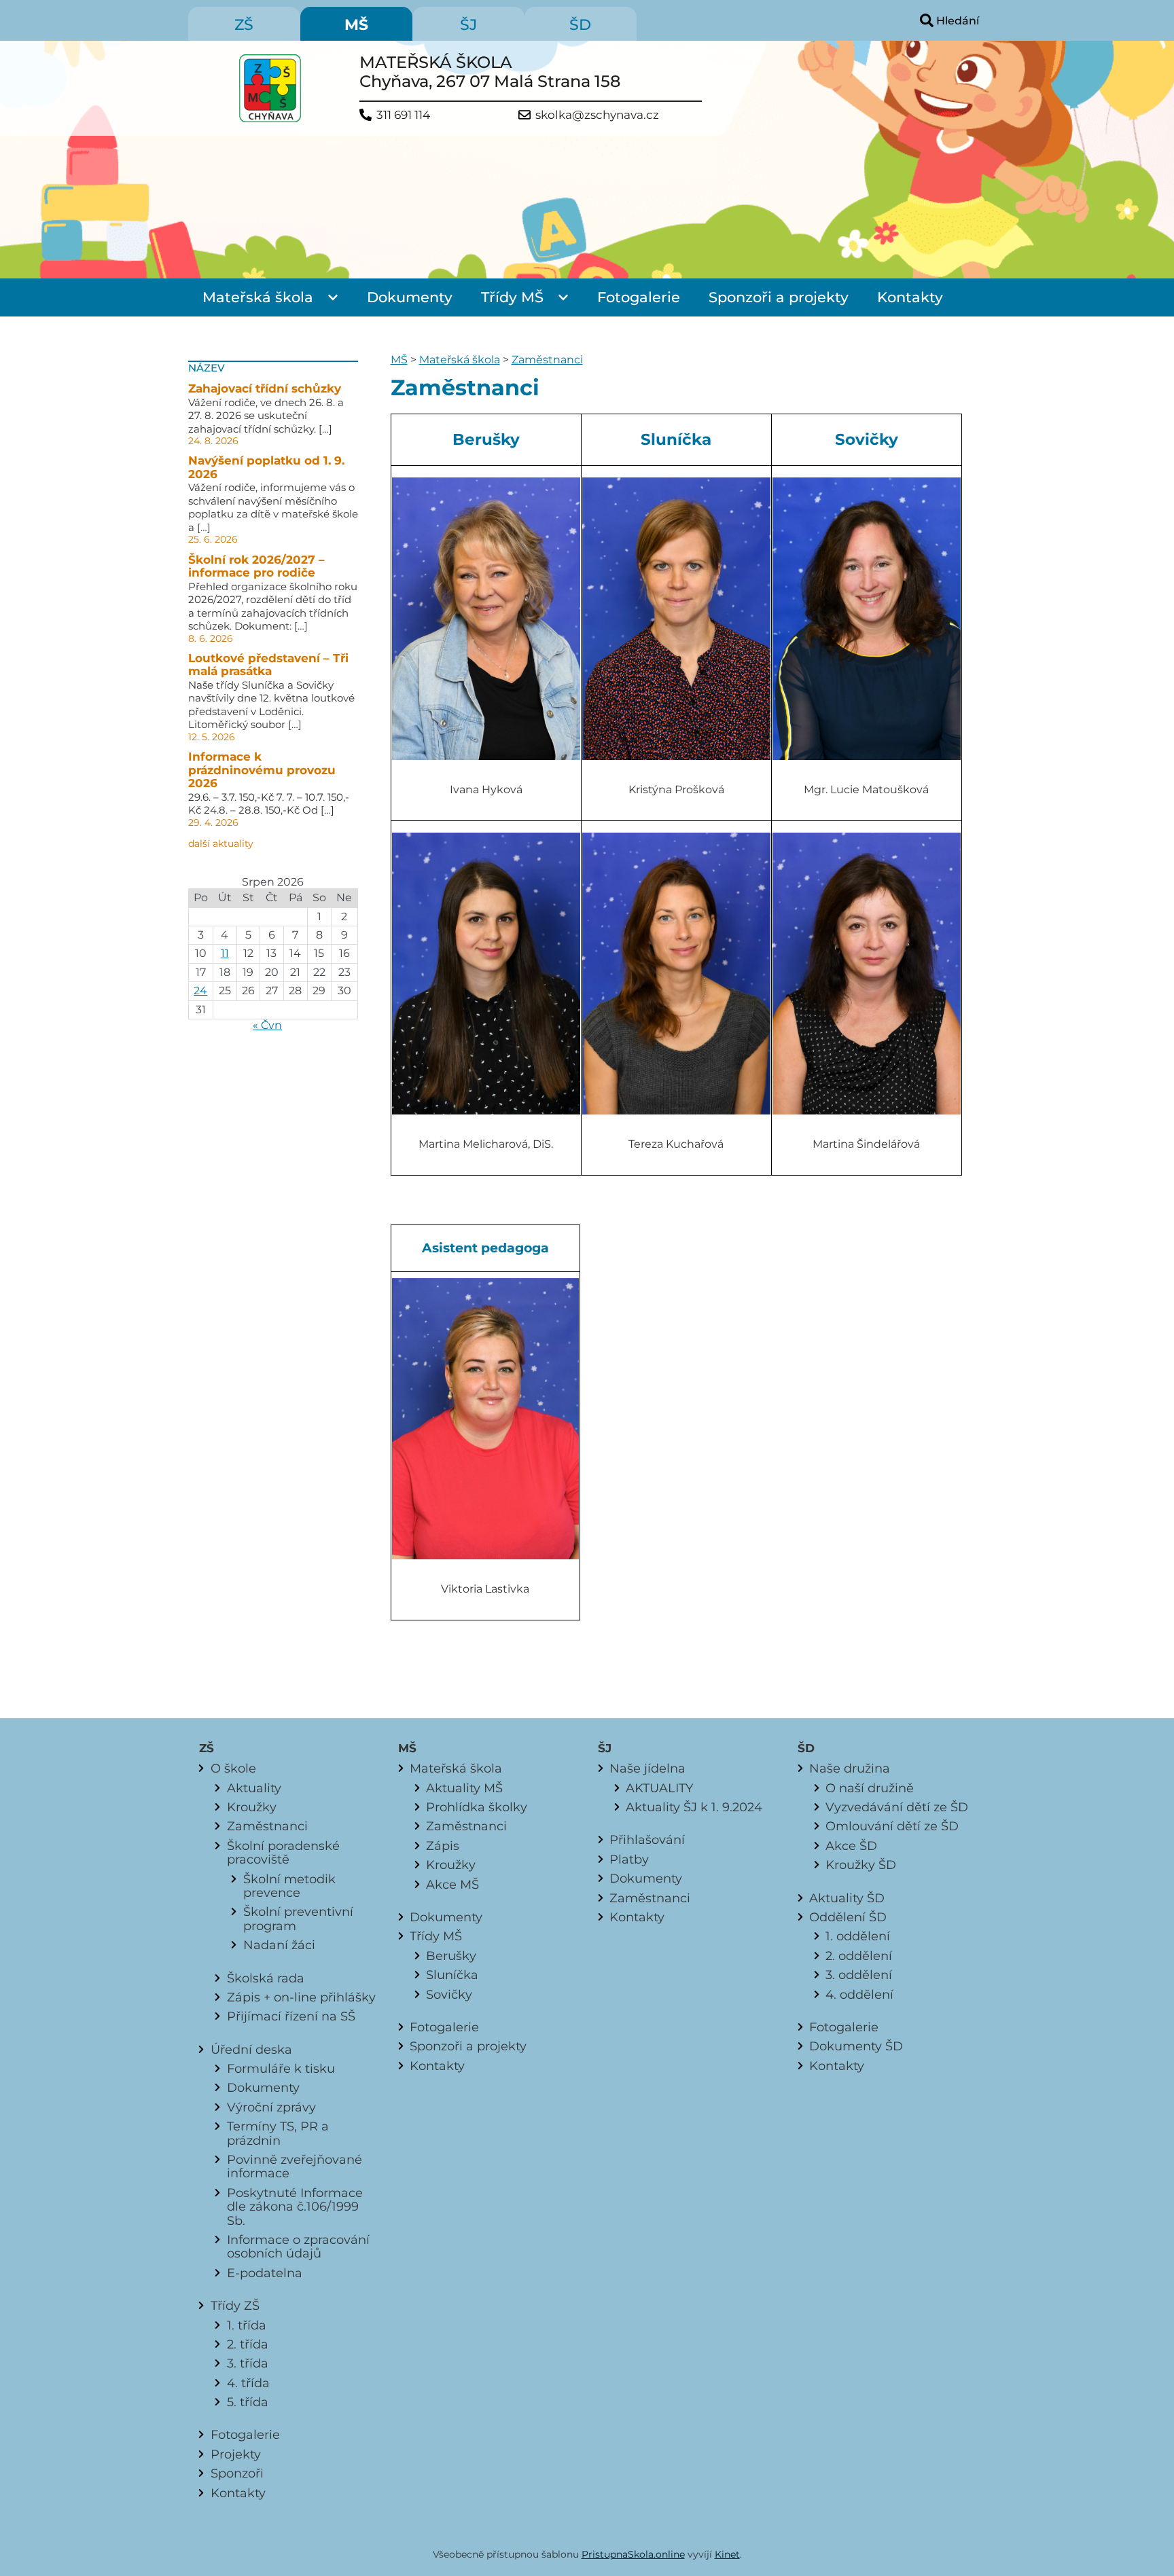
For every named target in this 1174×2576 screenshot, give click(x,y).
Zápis (443, 1846)
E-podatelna (265, 2273)
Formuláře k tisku (281, 2068)
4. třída (248, 2383)
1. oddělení (858, 1936)
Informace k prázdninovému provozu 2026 (262, 770)
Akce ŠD (851, 1846)
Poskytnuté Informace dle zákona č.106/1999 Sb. (295, 2207)
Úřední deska (251, 2049)
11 (225, 953)
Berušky (451, 1956)
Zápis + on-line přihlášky (301, 1997)
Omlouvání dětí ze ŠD (892, 1826)
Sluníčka (452, 1975)
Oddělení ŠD (848, 1917)
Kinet (727, 2554)
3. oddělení (859, 1975)
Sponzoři (237, 2473)
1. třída (247, 2325)
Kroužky (252, 1807)
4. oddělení (859, 1994)
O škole (233, 1768)
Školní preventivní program (298, 1918)
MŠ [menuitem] (356, 25)
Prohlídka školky (477, 1807)
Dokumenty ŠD (856, 2046)
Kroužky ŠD (861, 1865)
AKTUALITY (659, 1788)
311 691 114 (403, 115)
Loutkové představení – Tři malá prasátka (268, 665)
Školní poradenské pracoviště (283, 1852)
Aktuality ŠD (847, 1898)
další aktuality (221, 843)
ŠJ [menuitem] (468, 25)
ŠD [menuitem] (580, 25)
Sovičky (449, 1994)
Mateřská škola (258, 297)
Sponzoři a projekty (779, 297)
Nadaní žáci (279, 1945)
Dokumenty (410, 297)
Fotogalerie (639, 297)
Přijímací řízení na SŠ (291, 2016)
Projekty (236, 2454)
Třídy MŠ (512, 297)
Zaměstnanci (547, 360)
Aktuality (254, 1788)
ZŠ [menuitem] (244, 25)
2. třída (248, 2344)
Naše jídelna (647, 1768)
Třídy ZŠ (235, 2305)
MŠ (399, 360)
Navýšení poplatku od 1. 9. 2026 (266, 467)
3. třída (248, 2363)
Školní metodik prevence (289, 1886)
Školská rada (266, 1978)
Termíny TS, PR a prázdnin (278, 2133)
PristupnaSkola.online (633, 2554)
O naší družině (870, 1788)
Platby (629, 1859)
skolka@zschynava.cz (597, 115)
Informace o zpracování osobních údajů (298, 2246)
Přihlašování (647, 1839)
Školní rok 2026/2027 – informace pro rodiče (256, 566)
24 (200, 991)
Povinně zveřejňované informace (295, 2166)
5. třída (248, 2402)
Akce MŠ (452, 1884)
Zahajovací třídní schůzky (265, 388)
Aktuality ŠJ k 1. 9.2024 (694, 1807)
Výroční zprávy (271, 2107)
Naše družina (850, 1768)
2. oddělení (859, 1956)
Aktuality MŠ (464, 1788)
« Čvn (267, 1025)
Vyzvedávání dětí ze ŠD (897, 1807)
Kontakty (910, 297)
